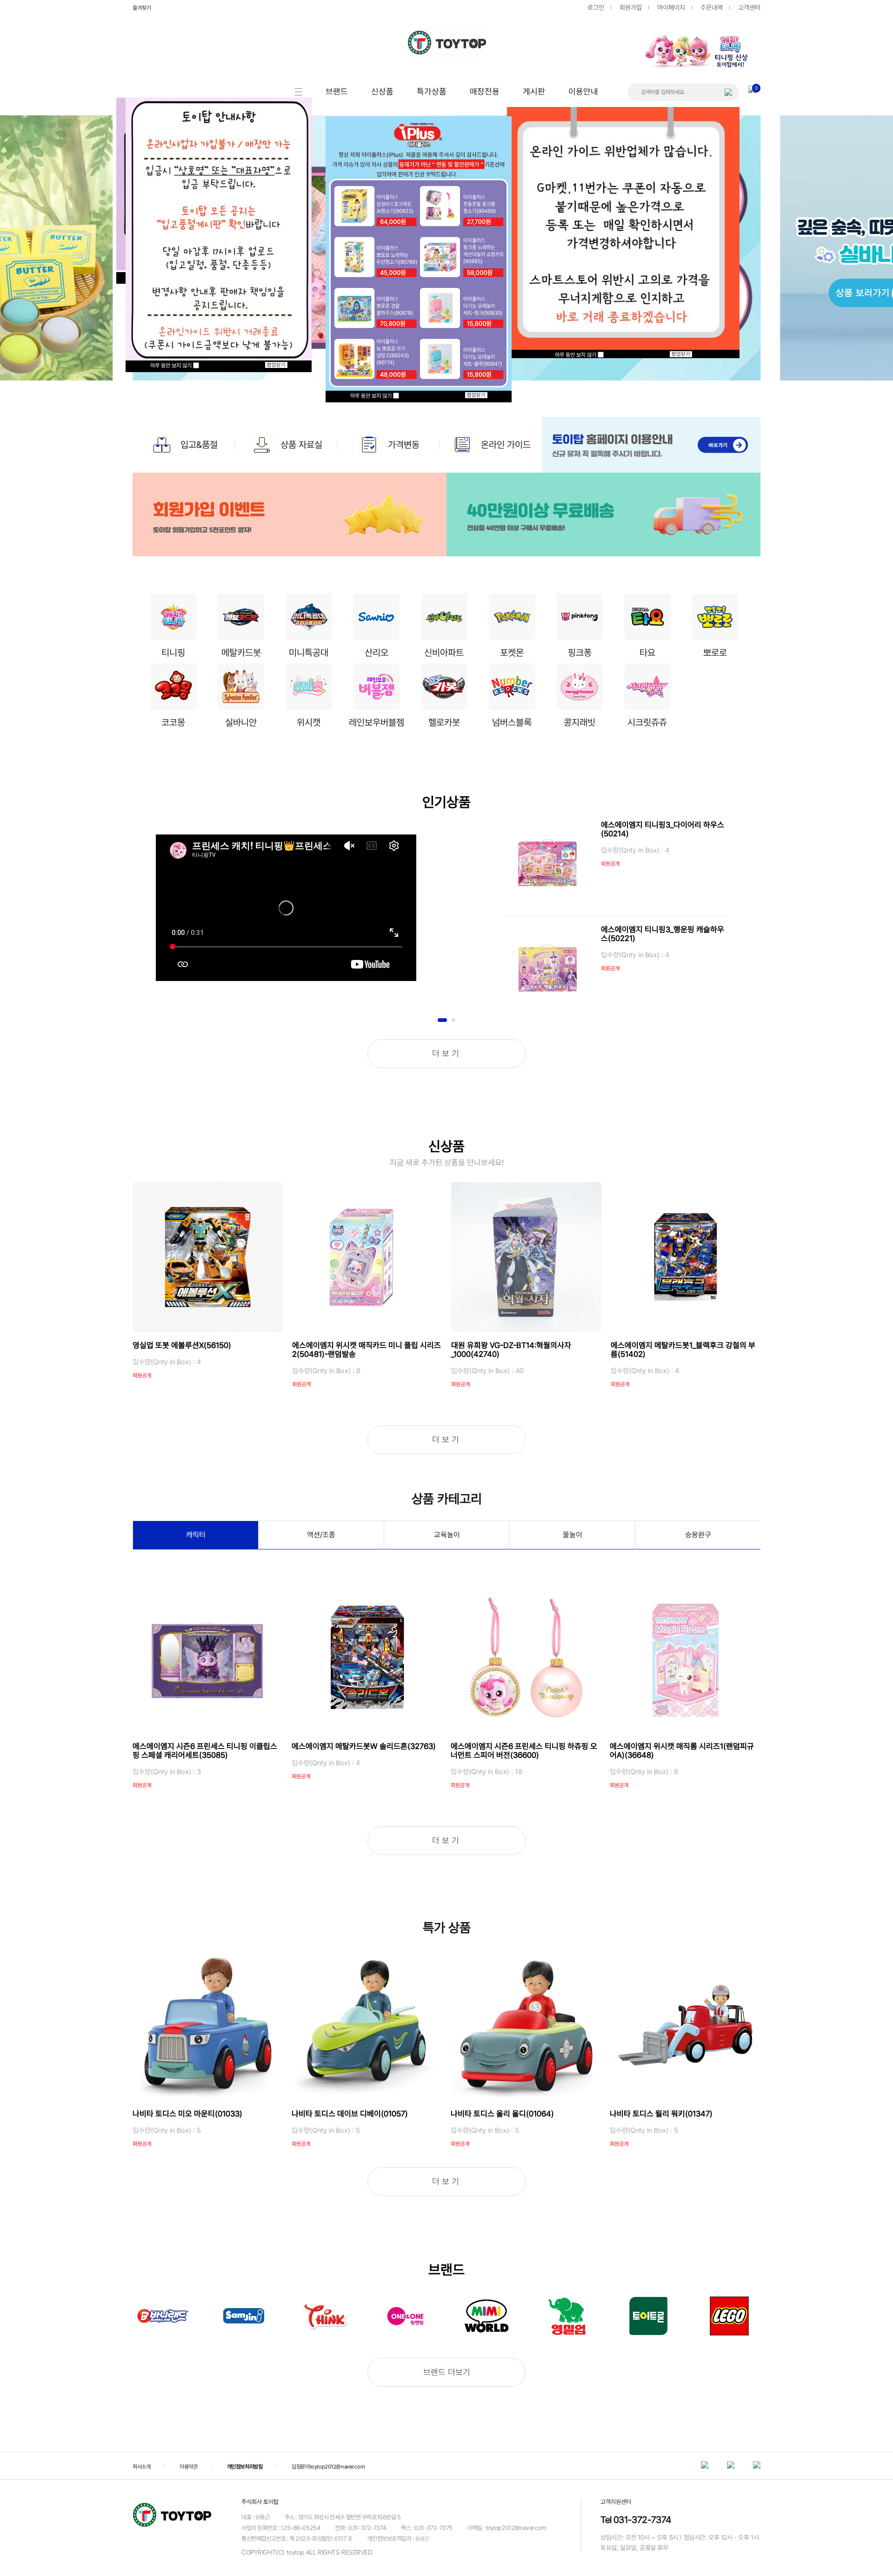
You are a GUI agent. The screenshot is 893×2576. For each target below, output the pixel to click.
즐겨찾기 (142, 8)
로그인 (596, 7)
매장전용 (485, 91)
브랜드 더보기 (447, 2372)
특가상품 (432, 91)
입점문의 (300, 2466)
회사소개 (141, 2466)
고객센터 (749, 7)
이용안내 (583, 91)
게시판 (534, 91)
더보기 (447, 1053)
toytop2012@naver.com (337, 2466)
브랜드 (337, 91)
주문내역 (712, 7)
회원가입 (631, 7)
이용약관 (188, 2466)
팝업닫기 (276, 365)
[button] (746, 31)
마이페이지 (671, 7)
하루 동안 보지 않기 (172, 366)
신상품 (382, 91)
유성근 (422, 2539)
